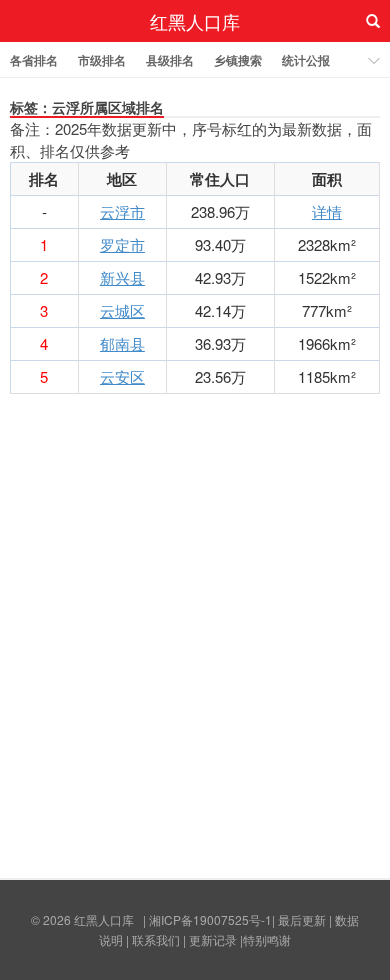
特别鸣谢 (267, 939)
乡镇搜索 (238, 60)
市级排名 (102, 60)
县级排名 (170, 60)
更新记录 (213, 939)
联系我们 (156, 939)
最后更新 (302, 919)
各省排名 (34, 60)
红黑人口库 (195, 21)
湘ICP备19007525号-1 (210, 919)
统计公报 (306, 60)
